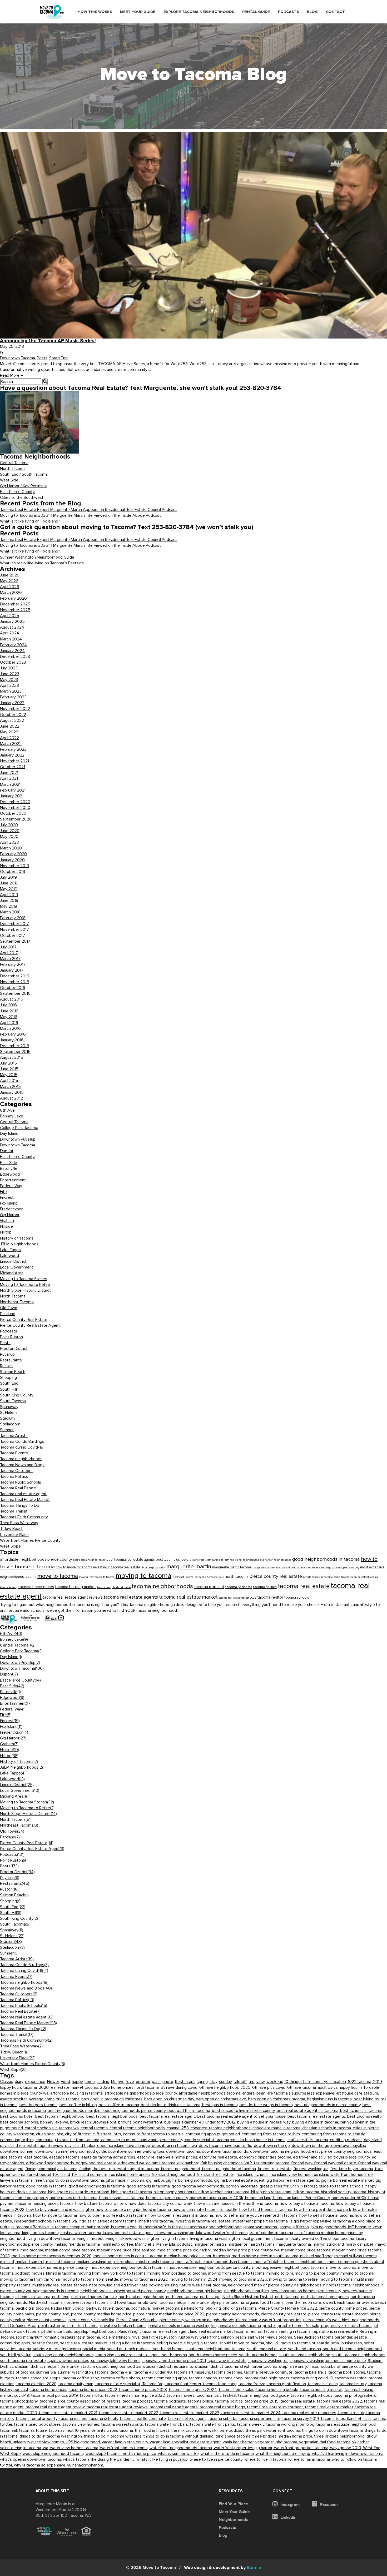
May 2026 (9, 581)
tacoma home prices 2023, (144, 2390)
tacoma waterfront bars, (167, 2424)
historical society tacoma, (344, 2192)
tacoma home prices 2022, (94, 2390)
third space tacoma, (234, 2436)
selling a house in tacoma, (133, 2343)
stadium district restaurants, (169, 2366)
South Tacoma (13, 1401)
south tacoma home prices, (214, 2355)
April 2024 (10, 633)
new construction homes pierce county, (307, 2291)
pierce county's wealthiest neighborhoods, (342, 2320)
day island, (373, 2140)
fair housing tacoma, (272, 2163)
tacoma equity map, (77, 2384)
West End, (372, 2448)
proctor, (270, 2326)
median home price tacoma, (307, 2250)
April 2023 (9, 685)
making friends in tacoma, (78, 2244)
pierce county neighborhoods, (234, 2314)
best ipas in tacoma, (221, 2105)
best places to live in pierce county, (244, 2111)
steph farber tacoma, (259, 2366)
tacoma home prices (36, 1587)
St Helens (9, 1413)
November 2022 (15, 709)
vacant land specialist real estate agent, (186, 2442)
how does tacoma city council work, (162, 2204)
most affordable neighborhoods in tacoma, (215, 2262)
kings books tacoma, (41, 2233)
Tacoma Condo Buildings (22, 1441)
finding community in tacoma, (52, 2169)
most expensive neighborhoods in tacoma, (128, 2267)
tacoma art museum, (193, 2372)
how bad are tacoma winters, (102, 2204)
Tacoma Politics (14, 1476)
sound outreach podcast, (130, 2349)
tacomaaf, (9, 2430)
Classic (6, 2082)
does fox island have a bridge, (125, 2146)
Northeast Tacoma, (47, 2303)
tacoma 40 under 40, (154, 2372)
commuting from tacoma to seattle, (334, 2134)
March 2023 (11, 691)
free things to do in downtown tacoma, (70, 2180)
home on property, (33, 2198)
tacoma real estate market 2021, (69, 2413)
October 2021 (13, 767)
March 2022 (11, 744)
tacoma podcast (209, 1587)
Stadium (7, 1418)
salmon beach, (234, 2337)
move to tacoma (58, 1576)
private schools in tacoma (318, 1577)
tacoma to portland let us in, (347, 2419)
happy (77, 2082)
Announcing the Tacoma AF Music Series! (48, 341)
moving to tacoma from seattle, (91, 2279)
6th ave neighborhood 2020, (226, 2087)
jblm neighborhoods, (329, 2227)
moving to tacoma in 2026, (244, 2279)
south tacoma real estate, (24, 2361)
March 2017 (10, 959)
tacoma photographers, (356, 2395)
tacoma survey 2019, (302, 2419)
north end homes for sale (209, 1577)
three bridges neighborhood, (340, 2436)
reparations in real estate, (336, 2331)
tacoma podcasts (239, 1587)
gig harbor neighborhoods (276, 1560)
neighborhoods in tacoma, (57, 2291)
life (114, 2082)
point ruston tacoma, (81, 2326)
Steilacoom (10, 1424)
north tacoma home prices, (326, 2297)
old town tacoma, (126, 2303)
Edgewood (10, 1174)
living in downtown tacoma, (52, 2239)
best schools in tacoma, (362, 2111)
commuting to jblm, (18, 2140)
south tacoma (342, 1577)
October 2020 (13, 813)
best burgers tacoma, (39, 2105)
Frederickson (12, 1209)
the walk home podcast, (223, 2430)
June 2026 (10, 575)
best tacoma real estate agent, (168, 2116)
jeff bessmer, (360, 2227)
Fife (3, 1192)
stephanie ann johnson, (300, 2366)
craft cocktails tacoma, (309, 2140)
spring (202, 2082)
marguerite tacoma (264, 1567)
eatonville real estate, (219, 2157)
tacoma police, (201, 2401)
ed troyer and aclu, (310, 2157)
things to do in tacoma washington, (52, 2436)
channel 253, (179, 2128)
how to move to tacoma (74, 1567)
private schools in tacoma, (124, 2326)
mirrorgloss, (125, 2262)
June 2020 (10, 831)
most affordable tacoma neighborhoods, (291, 2262)
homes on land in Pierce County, (302, 2198)
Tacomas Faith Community (24, 1517)
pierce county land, (54, 2314)
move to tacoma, (342, 2267)
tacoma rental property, (38, 2419)
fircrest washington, (312, 2169)
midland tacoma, (61, 2262)
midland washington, (95, 2262)
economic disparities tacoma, (266, 2157)
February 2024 (13, 645)
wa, (46, 2448)
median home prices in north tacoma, (198, 2256)
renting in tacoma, (296, 2331)
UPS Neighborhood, (84, 2442)
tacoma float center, (184, 2384)
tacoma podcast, (138, 2401)
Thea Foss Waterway (19, 1523)
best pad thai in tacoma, (190, 2111)
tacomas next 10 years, (70, 2430)
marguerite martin (189, 1567)
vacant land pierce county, (126, 2442)
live (121, 2082)
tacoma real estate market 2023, (191, 2413)
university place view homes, (39, 2442)
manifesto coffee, (118, 2244)
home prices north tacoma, (75, 2198)
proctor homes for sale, (299, 2326)
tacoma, (103, 2372)
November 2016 (15, 982)
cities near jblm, (51, 2134)
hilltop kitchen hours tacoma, (225, 2192)
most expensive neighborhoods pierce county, (210, 2267)
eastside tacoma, (65, 2157)
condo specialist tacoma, (208, 2140)
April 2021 (9, 778)
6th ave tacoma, (302, 2087)
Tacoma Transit (14, 1511)
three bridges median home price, (283, 2436)
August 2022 (12, 720)
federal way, (303, 2163)
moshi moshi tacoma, (156, 2262)
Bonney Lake (12, 1116)
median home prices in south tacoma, (266, 2256)
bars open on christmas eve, (222, 2099)
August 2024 (12, 627)
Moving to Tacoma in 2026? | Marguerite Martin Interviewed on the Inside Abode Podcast (80, 515)
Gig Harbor (10, 1215)
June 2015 (9, 1069)
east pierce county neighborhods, (343, 2151)
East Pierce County (17, 492)
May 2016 (9, 1017)
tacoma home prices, (50, 2390)
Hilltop (6, 1232)
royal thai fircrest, (148, 2337)
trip (252, 2082)
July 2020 (9, 825)
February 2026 (13, 598)
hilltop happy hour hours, (176, 2192)
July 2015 (8, 1063)
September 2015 (15, 1052)
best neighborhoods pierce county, (135, 2111)
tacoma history (9, 1587)
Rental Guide (256, 12)
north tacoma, (288, 2297)
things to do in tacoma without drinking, (179, 2436)
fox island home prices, (130, 2175)
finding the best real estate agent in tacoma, (120, 2169)
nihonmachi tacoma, (34, 2297)
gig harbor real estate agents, (294, 2180)
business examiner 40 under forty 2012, (201, 2122)
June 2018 (9, 901)
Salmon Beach (13, 1372)
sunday (225, 2082)
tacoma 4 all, (122, 2372)
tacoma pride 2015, (262, 2401)
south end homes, (170, 2349)
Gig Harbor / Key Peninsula (24, 486)
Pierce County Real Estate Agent (30, 1325)
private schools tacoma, (241, 2326)
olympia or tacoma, (228, 2303)
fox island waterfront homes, (339, 2175)
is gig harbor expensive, (311, 2221)
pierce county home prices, (344, 2308)
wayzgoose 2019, (347, 2448)
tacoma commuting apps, (165, 2378)
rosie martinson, (117, 2337)
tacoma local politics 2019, (55, 2395)
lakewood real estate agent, (129, 2233)
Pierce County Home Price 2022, (289, 2308)
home (90, 2082)
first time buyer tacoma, (353, 2169)
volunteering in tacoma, (21, 2448)
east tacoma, (37, 2157)
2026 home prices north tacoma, (130, 2087)
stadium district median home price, (48, 2366)
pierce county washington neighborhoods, (198, 2320)
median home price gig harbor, (185, 2250)
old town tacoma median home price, (177, 2303)
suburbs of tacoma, (18, 2372)
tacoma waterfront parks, (213, 2424)
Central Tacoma (14, 463)
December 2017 (14, 924)
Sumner (7, 1430)
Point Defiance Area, (19, 2326)
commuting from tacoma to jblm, (272, 2134)
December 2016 (15, 976)
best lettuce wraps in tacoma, (267, 2105)
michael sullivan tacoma (291, 1567)
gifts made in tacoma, (126, 2180)
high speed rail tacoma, (132, 2192)
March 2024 (11, 639)
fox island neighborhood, (174, 2175)
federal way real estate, (336, 2163)
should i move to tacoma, (243, 2343)
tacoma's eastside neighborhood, (346, 2424)
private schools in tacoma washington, (183, 2326)
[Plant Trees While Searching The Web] (193, 235)
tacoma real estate (304, 1586)
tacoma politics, (230, 2401)
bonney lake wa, (55, 2122)
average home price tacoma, (55, 2099)
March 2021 (10, 784)
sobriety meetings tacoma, (58, 2349)
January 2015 (12, 1092)
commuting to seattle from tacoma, (68, 2140)
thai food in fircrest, (153, 2430)
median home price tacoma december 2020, (53, 2256)
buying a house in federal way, (265, 2122)
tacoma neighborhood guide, (264, 2395)
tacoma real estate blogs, (223, 2407)
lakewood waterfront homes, (223, 2233)
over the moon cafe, (304, 2303)
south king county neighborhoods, (64, 2355)
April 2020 (10, 842)
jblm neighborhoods (153, 1567)
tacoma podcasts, (171, 2401)
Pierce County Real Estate (24, 1320)
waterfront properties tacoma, (302, 2448)
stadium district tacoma (364, 1577)
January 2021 (12, 796)
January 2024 (12, 651)
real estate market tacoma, (224, 2331)
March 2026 (11, 593)
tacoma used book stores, (38, 2424)
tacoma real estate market (188, 1597)
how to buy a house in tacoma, (308, 2204)
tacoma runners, (74, 2419)
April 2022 (9, 738)
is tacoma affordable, (31, 2227)
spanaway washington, (269, 2361)
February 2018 (13, 918)
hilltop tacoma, (307, 2192)
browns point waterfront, (141, 2122)
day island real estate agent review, (33, 2146)
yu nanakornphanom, (86, 2465)
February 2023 (13, 697)
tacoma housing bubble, (278, 2390)
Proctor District (14, 1349)
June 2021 (9, 773)
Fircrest (7, 1197)
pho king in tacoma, (241, 2308)
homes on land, (259, 2198)
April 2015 (9, 1081)
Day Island (9, 1133)
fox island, (62, 2175)
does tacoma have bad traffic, (226, 2146)
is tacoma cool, (125, 2227)
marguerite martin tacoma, (252, 2244)
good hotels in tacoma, (47, 2186)
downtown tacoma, (184, 2151)
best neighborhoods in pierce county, (329, 2105)
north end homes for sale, (95, 2297)
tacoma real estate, (299, 2401)
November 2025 (15, 610)
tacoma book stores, (348, 2372)
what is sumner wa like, (179, 2454)
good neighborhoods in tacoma (326, 1559)
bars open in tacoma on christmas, (113, 2099)
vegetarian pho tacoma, (277, 2442)
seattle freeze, (46, 2343)
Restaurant (185, 2082)
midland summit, (31, 2262)
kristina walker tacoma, (82, 2233)
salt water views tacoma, (271, 2337)
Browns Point (197, 1560)
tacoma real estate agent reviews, (118, 2407)
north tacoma (237, 1577)
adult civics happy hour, (339, 2087)
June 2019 (9, 883)
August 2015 (12, 1057)
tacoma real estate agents (131, 1597)
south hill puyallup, (17, 2355)
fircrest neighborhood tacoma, (230, 2169)
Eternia (222, 2568)
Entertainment (13, 1180)
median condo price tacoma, (71, 2250)
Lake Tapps (10, 1250)
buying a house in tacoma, (316, 2122)
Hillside (6, 1226)
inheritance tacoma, (157, 2221)
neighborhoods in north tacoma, (323, 2285)
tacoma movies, (182, 2395)
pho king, (214, 2308)
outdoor (143, 2082)
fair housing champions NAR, (228, 2163)
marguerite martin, (211, 2244)
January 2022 (12, 755)
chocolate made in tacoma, (277, 2128)
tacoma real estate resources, (310, 2413)
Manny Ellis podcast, (175, 2244)
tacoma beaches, (228, 2372)
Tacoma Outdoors (16, 1471)
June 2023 (10, 674)
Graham (7, 1221)
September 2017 (15, 941)
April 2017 (9, 953)
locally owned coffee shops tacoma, (323, 2239)
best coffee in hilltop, (79, 2105)
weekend (275, 2082)
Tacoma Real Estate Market (25, 1500)
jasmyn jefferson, (295, 2227)
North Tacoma (13, 469)
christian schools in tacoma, (328, 2128)
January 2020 (12, 860)
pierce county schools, (48, 2320)
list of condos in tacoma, (272, 2233)
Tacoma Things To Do (20, 1505)
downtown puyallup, (349, 2146)
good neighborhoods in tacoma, (98, 2186)
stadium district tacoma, (217, 2366)
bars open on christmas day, (170, 2099)
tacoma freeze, (253, 2384)
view (261, 2082)
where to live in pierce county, (217, 2459)
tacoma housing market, (322, 2390)
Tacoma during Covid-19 (22, 1447)
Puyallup (7, 1354)
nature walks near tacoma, (204, 2285)
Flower (53, 2082)
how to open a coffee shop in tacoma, (114, 2215)
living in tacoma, (176, 2239)
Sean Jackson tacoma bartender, (324, 2337)
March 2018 (10, 912)
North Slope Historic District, (249, 2297)
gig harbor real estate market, (348, 2180)
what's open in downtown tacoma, (31, 2459)
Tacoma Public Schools (21, 1482)
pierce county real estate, (285, 2314)
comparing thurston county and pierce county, (143, 2140)
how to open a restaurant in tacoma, (182, 2215)
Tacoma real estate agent (23, 1494)
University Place (14, 1535)
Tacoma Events (14, 1453)
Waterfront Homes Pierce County (30, 1540)
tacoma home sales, (237, 2390)
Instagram (290, 2505)
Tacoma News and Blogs (22, 1465)
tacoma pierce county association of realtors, (81, 2401)
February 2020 (13, 854)
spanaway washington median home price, (329, 2361)
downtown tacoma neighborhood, (281, 2151)
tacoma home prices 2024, (194, 2390)
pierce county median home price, (102, 2314)
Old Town (9, 1308)
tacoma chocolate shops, (39, 2378)
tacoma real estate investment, (276, 2407)
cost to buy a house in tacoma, (259, 2140)
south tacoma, (175, 2355)
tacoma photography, (20, 2401)
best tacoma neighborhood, (61, 2116)
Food (65, 2082)
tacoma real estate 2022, (340, 2401)
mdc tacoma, (33, 2250)
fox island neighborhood (245, 1560)
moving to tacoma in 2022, (145, 2279)
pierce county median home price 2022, (170, 2314)
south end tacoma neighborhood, (353, 2349)
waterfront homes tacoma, (125, 2448)
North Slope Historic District (25, 1290)
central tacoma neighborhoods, (138, 2128)
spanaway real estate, (228, 2361)
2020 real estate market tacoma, (69, 2087)
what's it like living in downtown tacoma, (348, 2454)
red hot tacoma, (264, 2331)
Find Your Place (233, 2504)
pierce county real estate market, (339, 2314)
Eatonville (9, 1168)
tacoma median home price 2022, (136, 2395)
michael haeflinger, (317, 2256)
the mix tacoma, (186, 2430)
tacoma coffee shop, (82, 2378)
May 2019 (9, 889)
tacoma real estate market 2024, (252, 2413)
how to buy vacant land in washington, (61, 2210)
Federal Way (11, 1186)
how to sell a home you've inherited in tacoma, (257, 2215)
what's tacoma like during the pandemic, (100, 2459)
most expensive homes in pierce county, (53, 2267)
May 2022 (9, 732)
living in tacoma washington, (216, 2239)
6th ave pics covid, (270, 2087)
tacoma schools (297, 1598)
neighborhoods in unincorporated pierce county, (124, 2291)
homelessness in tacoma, (123, 2198)
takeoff (240, 2082)
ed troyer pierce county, (350, 2157)
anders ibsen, (255, 2093)
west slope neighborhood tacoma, (54, 2454)
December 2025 (15, 604)
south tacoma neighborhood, (306, 2355)
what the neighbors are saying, (284, 2454)
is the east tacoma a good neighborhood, (206, 2227)
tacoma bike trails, (311, 2372)
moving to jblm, (281, 2273)
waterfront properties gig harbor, (244, 2448)
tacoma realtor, (352, 2413)
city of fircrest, (79, 2134)
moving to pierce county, (318, 2273)
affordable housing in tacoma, (77, 2093)
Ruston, (171, 2337)
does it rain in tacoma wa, (175, 2146)
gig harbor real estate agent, (240, 2180)
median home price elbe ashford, (127, 2250)
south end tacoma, (305, 2349)
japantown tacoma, (261, 2227)
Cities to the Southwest (22, 498)
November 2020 (15, 808)
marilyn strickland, (329, 2244)
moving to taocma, (337, 2279)
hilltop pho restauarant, (272, 2192)
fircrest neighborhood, (181, 2169)
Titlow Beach (12, 1529)
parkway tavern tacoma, (109, 2308)
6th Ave (7, 1110)
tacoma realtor (270, 1597)
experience (35, 2082)
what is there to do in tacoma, (228, 2454)
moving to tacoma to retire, (294, 2279)
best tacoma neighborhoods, (113, 2116)
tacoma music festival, (217, 2395)
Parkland (8, 1314)
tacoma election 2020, (37, 2384)
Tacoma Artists (14, 1436)
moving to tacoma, (357, 2273)
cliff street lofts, (108, 2134)
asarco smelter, (14, 2099)
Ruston (6, 1366)
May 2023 (9, 680)
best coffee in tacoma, (120, 2105)
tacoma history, (354, 2384)
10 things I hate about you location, (316, 2082)
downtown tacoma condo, (226, 2151)
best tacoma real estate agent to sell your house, (242, 2116)
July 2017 (8, 947)
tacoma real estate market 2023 (237, 1598)
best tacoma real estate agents (131, 1560)
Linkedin (288, 2518)
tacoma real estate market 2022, (130, 2413)
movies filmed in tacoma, (55, 2273)
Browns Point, (105, 2122)
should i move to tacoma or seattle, (299, 2343)
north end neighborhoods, (142, 2297)
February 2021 (13, 790)
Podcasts (288, 12)
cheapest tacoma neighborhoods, (222, 2128)
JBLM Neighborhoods (19, 1244)
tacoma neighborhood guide (114, 1587)
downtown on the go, (311, 2146)
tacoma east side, (352, 2378)
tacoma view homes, (82, 2424)
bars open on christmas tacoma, (277, 2099)
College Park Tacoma (19, 1128)
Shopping (8, 1377)
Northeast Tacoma (17, 1302)
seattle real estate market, (85, 2343)
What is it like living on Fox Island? (30, 521)
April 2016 (9, 1023)
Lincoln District (13, 1261)
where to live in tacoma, (266, 2459)
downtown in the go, (273, 2146)
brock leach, (81, 2122)
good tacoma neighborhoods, (199, 2186)
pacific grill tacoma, (33, 2308)
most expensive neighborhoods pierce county (333, 1567)
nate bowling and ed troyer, (114, 2285)
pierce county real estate (276, 1576)
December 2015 (15, 1046)
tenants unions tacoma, (113, 2430)
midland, (8, 2262)
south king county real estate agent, (129, 2355)
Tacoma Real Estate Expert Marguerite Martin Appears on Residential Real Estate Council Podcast (88, 510)
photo (168, 2082)
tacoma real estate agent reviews (73, 1597)
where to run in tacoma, (310, 2459)
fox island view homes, (291, 2175)
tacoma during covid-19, (313, 2378)
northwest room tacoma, (87, 2303)
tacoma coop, (232, 2378)
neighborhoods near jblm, (247, 2291)
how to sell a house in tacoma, (327, 2215)
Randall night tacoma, (138, 2331)
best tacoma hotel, (18, 2116)
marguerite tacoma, (295, 2244)
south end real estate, (268, 2349)
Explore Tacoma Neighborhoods (199, 12)
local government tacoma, (266, 2239)
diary (19, 2082)
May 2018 (9, 906)
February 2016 (13, 1034)
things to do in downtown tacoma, (333, 2430)
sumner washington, (76, 2372)
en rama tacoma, (162, 2163)
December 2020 (15, 802)
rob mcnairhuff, (30, 2337)
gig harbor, (156, 2180)
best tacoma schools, (20, 2122)
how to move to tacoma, (56, 2215)
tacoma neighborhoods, (312, 2395)
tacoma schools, (105, 2419)
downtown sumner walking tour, (137, 2151)
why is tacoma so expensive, (41, 2465)
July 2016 (8, 1005)
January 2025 (12, 621)
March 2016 (10, 1028)
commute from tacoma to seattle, (154, 2134)
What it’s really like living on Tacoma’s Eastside (42, 563)
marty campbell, (361, 2244)
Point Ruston (11, 1337)
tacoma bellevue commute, (269, 2372)
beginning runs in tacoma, (330, 2099)
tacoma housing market (76, 1587)
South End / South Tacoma (24, 474)
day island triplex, (81, 2146)
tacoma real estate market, (330, 2407)
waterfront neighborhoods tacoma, (182, 2448)
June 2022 (10, 726)
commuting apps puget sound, (214, 2134)
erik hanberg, (189, 2163)
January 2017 (12, 970)
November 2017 (14, 929)
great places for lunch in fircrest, (289, 2186)
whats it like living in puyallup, (163, 2459)
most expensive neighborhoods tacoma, (289, 2267)
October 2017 (13, 936)
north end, (62, 2297)
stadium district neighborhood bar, (112, 2366)
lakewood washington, (175, 2233)
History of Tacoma (17, 1238)
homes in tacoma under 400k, (217, 2198)
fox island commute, (91, 2175)
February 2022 (13, 749)
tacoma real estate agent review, (56, 2407)
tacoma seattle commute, (144, 2419)
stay (213, 2082)
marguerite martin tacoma (232, 1567)
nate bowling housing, (160, 2285)
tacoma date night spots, (268, 2378)
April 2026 (10, 587)
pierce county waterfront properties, (270, 2320)
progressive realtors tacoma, (348, 2326)
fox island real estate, (217, 2175)
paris (156, 2082)
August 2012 (11, 1098)
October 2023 (13, 662)
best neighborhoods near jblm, (76, 2111)
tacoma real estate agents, (175, 2407)
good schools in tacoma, (149, 2186)
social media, (95, 2349)
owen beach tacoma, (342, 2303)
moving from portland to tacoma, (178, 2273)
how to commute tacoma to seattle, (206, 2210)
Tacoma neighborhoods (21, 1459)
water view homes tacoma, (75, 2448)
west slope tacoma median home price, (122, 2454)
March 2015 (10, 1087)
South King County (17, 1395)
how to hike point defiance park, (324, 2210)
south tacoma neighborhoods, (359, 2355)
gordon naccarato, (243, 2186)
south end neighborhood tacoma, (217, 2349)
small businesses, (348, 2343)
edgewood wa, (132, 2163)
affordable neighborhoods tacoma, (210, 2093)
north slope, (211, 2297)
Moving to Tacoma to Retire (25, 1285)
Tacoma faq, (154, 2384)
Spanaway (9, 1407)
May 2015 (9, 1075)
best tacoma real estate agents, (317, 2116)
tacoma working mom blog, (291, 2424)
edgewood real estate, (97, 2163)
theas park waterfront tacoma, (274, 2430)
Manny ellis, (146, 2244)
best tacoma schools (172, 1560)
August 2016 (12, 999)
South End (58, 358)
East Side (9, 1163)
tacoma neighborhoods (162, 1586)
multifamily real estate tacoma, (61, 2285)
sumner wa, (47, 2372)
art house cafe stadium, (358, 2093)
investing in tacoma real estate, (204, 2221)
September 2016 (15, 993)
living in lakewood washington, (133, 2239)
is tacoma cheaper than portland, (81, 2227)
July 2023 (9, 668)
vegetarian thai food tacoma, (326, 2442)
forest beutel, (40, 2175)
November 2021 (14, 761)
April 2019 (9, 895)
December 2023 (15, 657)
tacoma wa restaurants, (123, 2424)
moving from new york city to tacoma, (113, 2273)
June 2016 (9, 1011)
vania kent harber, (239, 2442)
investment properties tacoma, (261, 2221)
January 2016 (12, 1040)
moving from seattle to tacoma (97, 1577)
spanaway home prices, (69, 2361)
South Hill (8, 1389)
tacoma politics (265, 1587)
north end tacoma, (183, 2297)
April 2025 (10, 616)
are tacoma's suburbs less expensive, (302, 2093)
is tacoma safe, (154, 2227)
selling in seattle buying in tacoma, (188, 2343)
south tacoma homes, (259, 2355)
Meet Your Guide (138, 12)
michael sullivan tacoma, (356, 2256)
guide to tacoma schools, (342, 2186)
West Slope (10, 1546)
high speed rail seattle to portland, (80, 2192)
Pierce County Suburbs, (138, 2320)
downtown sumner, (18, 2151)
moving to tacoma (143, 1576)
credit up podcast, (347, 2140)
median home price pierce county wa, (247, 2250)
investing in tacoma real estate (117, 1567)
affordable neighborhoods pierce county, (142, 2093)
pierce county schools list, (92, 2320)
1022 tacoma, (360, 2082)
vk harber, (361, 2442)
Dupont (7, 1151)
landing (103, 2082)
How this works (95, 12)
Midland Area (12, 1273)
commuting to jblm (218, 1560)
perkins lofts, (193, 2308)
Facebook (329, 2505)
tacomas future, (34, 2430)
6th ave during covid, (180, 2087)
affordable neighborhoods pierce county (36, 1559)
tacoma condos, (204, 2378)
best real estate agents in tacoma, (308, 2111)
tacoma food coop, (221, 2384)
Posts (42, 358)
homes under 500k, (350, 2198)
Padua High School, (69, 2308)
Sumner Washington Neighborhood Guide (37, 557)
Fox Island (9, 1203)
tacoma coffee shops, (121, 2378)
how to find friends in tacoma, (267, 2210)
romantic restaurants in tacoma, (73, 2337)
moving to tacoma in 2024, (194, 2279)
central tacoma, (95, 2128)
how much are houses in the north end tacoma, (237, 2204)
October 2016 (13, 988)
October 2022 (13, 715)
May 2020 (9, 837)
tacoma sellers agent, (188, 2419)
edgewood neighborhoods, (51, 2163)
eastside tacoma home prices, (109, 2157)
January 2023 (12, 703)
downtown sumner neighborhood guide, (72, 2151)
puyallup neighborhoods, (96, 2331)
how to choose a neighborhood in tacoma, (134, 2210)
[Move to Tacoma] (52, 12)
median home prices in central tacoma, (129, 2256)
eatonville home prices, (178, 2157)
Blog (312, 12)
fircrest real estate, (276, 2169)
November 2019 (15, 866)
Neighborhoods (233, 2520)
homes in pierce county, (168, 2198)
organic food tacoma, (266, 2303)
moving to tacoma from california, (31, 2279)
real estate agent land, (178, 2331)
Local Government (17, 1267)
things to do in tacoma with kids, (113, 2436)
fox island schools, (253, 2175)
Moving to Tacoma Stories (24, 1279)
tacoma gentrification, (287, 2384)
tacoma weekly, (252, 2424)
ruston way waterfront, (200, 2337)
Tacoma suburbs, (224, 2419)
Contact (335, 12)
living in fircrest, (91, 2239)
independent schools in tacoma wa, (46, 2221)
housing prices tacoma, (54, 2204)
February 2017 (13, 964)
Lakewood (9, 1256)
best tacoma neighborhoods (89, 1560)
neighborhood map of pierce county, (261, 2285)
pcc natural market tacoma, (156, 2308)
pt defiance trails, (58, 2331)
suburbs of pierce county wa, (347, 2366)
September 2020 (16, 819)
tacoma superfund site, (261, 2419)
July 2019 (8, 877)
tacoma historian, (324, 2384)
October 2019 (13, 872)
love (130, 2082)
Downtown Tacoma (18, 358)
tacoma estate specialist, (119, 2384)
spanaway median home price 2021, (175, 2361)
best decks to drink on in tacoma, (172, 2105)
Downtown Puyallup (18, 1139)
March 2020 (11, 848)
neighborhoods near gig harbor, (196, 2291)
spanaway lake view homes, (117, 2361)
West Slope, (11, 2454)
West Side (9, 480)
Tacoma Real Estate (18, 1488)
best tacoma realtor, (365, 2116)
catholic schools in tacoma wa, (53, 2128)
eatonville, (147, 2157)
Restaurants (11, 1360)
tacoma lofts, (92, 2395)
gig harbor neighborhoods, (190, 2180)
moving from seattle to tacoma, (237, 2273)
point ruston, (50, 2326)
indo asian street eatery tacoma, (109, 2221)
